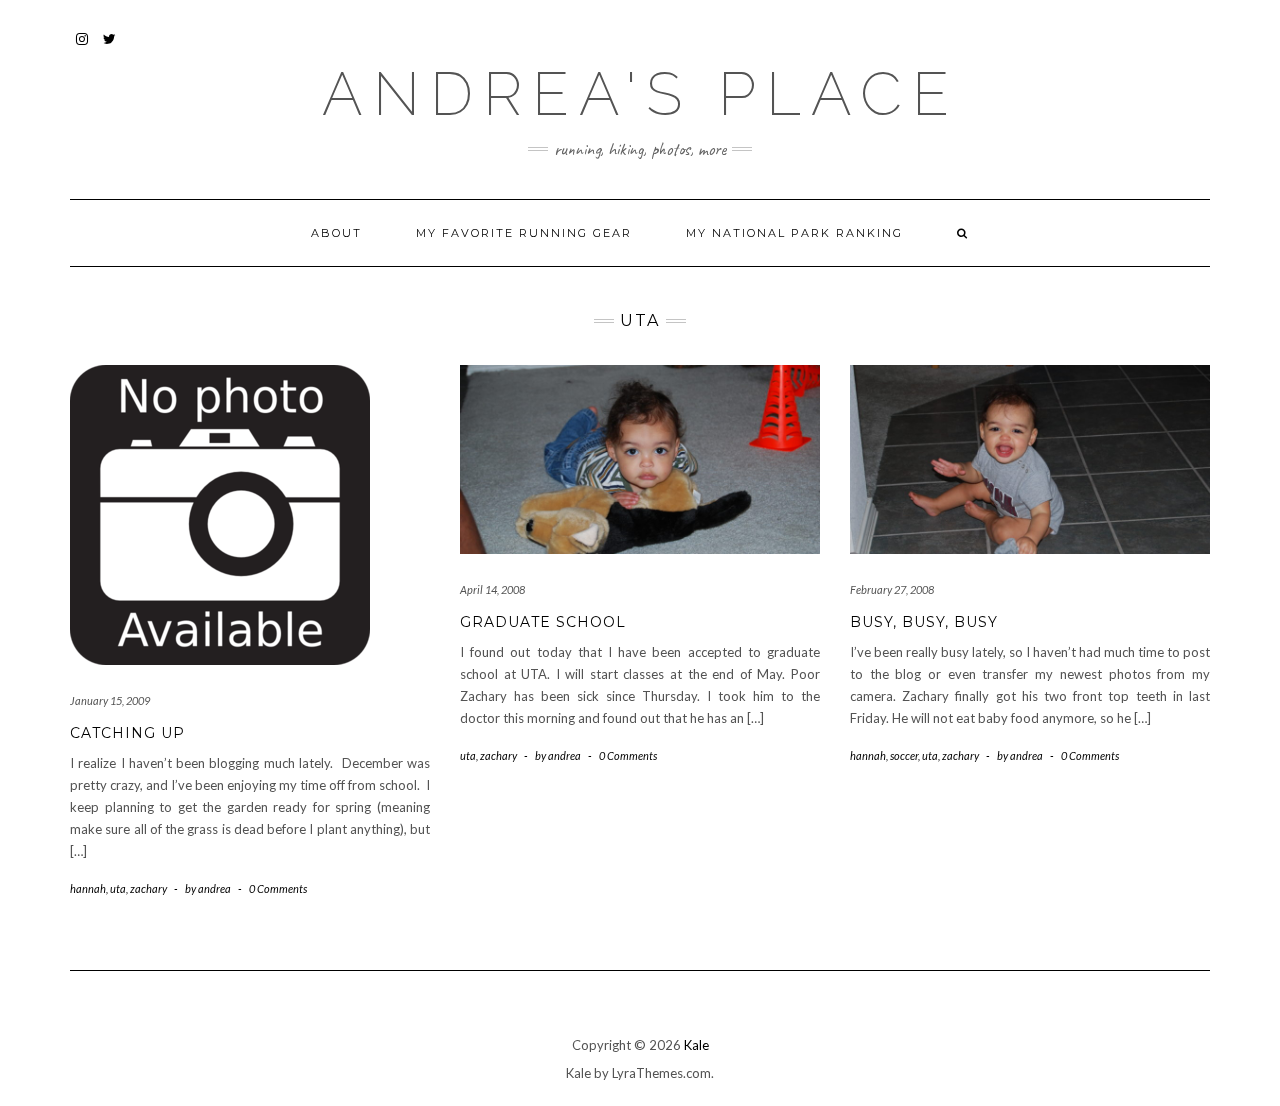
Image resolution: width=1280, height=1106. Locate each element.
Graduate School (543, 622)
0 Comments (278, 888)
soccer (904, 755)
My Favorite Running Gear (524, 233)
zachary (148, 888)
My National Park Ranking (794, 233)
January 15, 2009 (110, 700)
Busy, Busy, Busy (924, 622)
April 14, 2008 (492, 589)
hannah (88, 888)
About (336, 233)
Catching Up (127, 733)
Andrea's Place (640, 94)
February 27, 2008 (892, 589)
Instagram (82, 48)
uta (118, 888)
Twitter (110, 48)
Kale (696, 1045)
